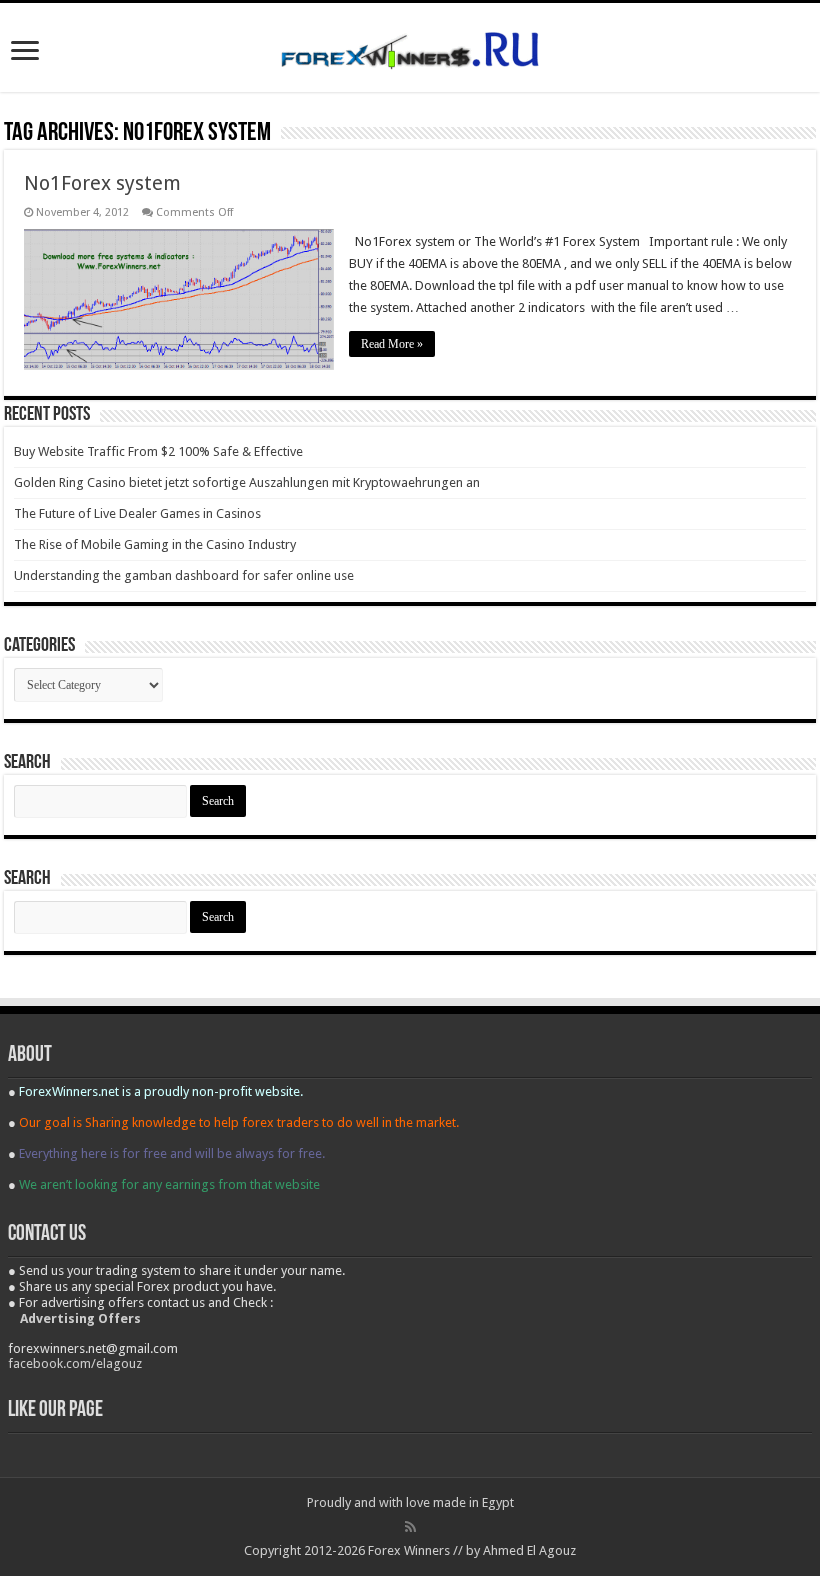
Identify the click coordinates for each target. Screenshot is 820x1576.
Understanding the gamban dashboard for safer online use (184, 575)
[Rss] (410, 1527)
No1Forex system (102, 183)
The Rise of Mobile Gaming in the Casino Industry (155, 544)
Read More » (392, 344)
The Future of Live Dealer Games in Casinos (137, 513)
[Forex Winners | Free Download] (410, 47)
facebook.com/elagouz (75, 1363)
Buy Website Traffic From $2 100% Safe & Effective (158, 451)
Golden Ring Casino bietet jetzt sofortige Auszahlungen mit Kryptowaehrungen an (247, 482)
